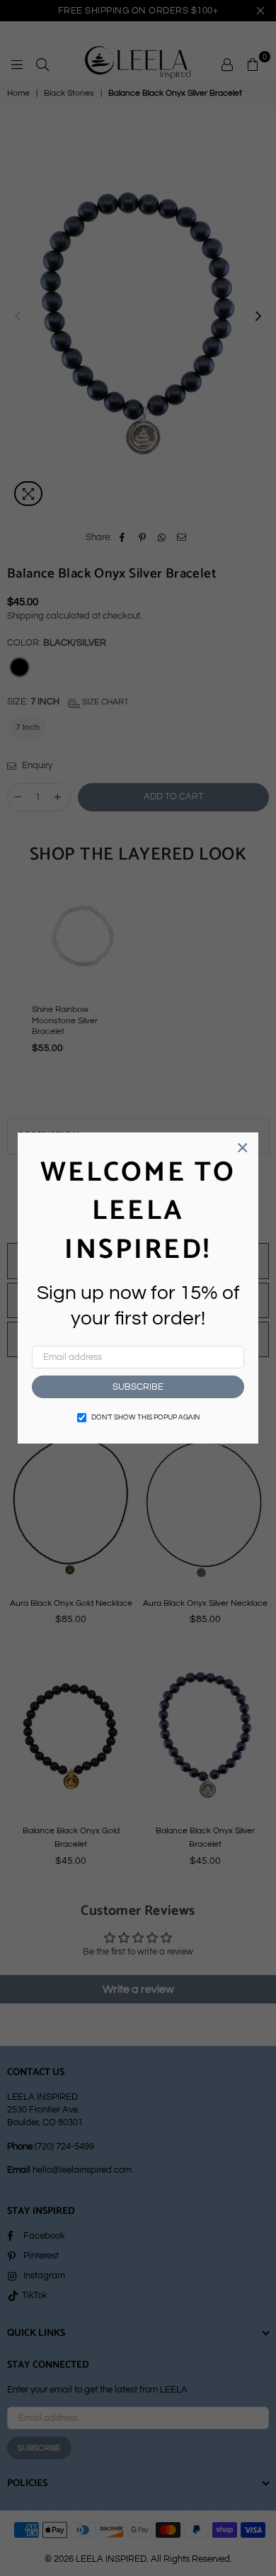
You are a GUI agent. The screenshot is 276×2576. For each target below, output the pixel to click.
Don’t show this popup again (145, 1417)
